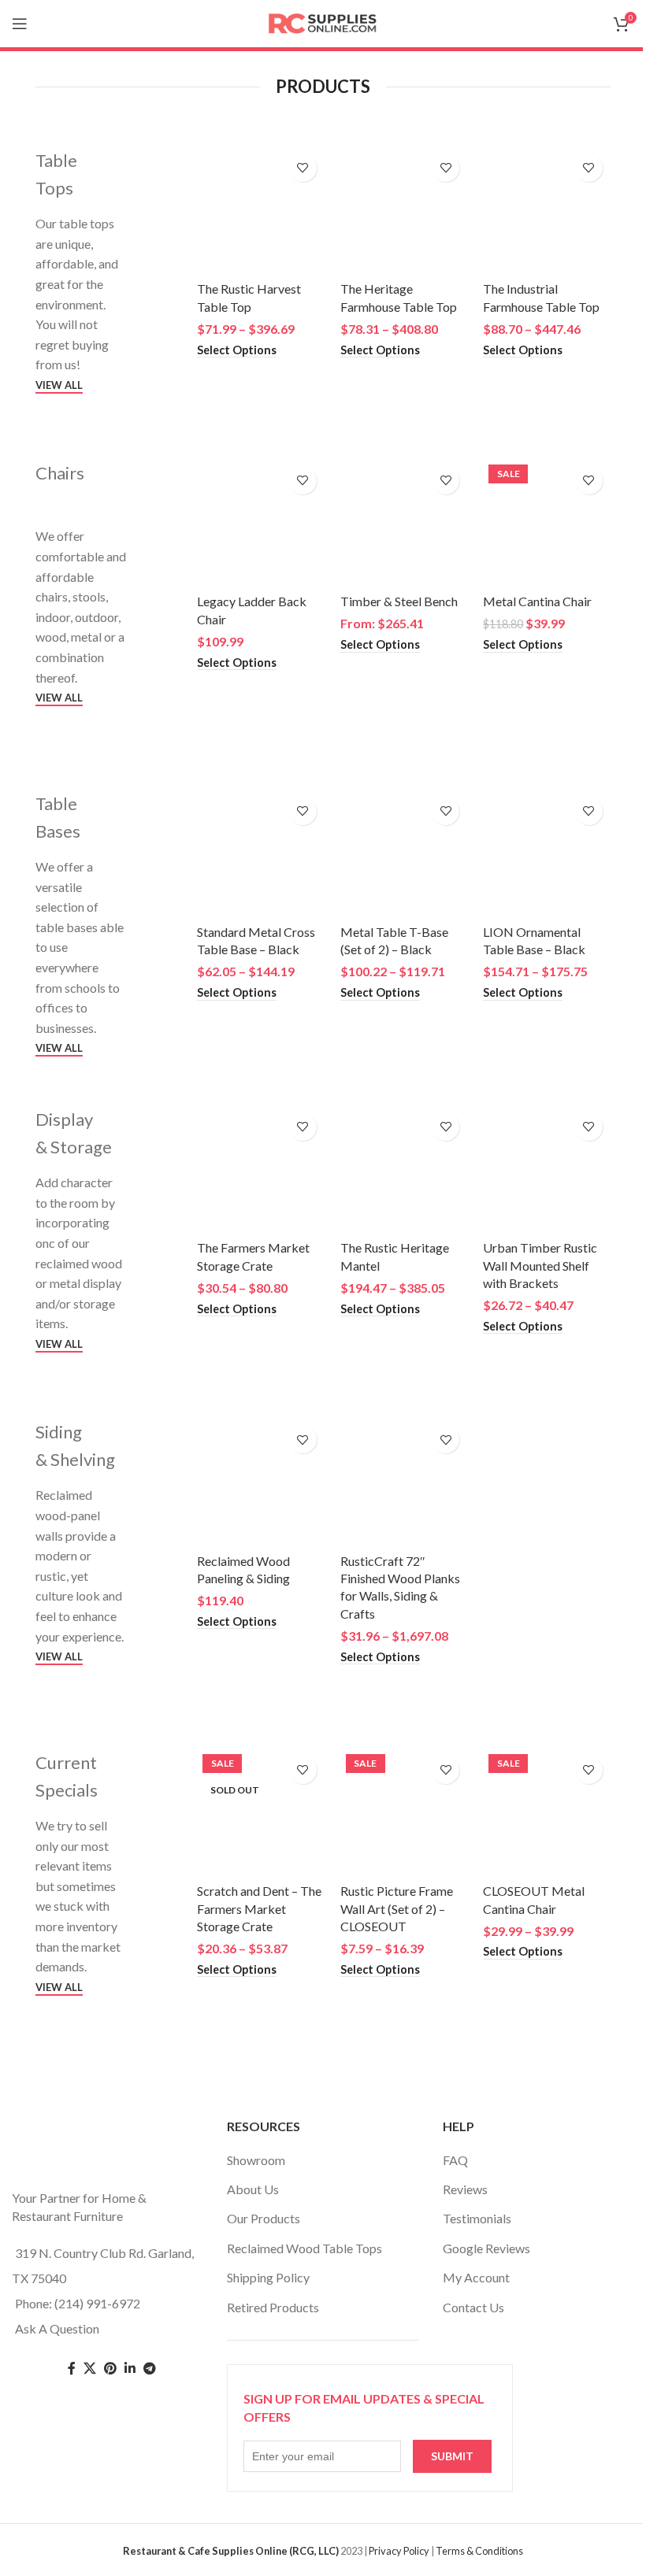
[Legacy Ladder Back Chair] (261, 523)
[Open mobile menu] (20, 24)
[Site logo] (323, 22)
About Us (253, 2189)
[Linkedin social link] (130, 2369)
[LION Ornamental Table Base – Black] (547, 853)
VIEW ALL (59, 385)
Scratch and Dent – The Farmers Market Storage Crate (259, 1908)
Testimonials (477, 2218)
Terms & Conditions (479, 2551)
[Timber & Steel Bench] (404, 523)
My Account (476, 2277)
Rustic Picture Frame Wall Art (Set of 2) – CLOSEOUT (397, 1908)
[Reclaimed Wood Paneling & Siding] (261, 1482)
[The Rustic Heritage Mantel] (404, 1169)
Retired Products (273, 2307)
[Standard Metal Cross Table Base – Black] (261, 853)
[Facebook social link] (72, 2369)
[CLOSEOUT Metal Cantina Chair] (547, 1812)
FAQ (455, 2160)
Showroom (256, 2160)
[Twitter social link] (90, 2369)
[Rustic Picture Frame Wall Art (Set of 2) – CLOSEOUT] (404, 1812)
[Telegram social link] (150, 2369)
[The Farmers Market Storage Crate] (261, 1169)
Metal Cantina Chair (537, 601)
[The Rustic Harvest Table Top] (261, 210)
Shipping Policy (268, 2277)
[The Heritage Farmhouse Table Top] (404, 210)
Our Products (264, 2218)
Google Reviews (486, 2248)
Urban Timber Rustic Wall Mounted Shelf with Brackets (540, 1265)
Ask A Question (57, 2328)
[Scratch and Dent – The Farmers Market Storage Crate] (261, 1812)
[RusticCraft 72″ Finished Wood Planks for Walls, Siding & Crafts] (404, 1482)
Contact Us (473, 2307)
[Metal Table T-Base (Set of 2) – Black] (404, 853)
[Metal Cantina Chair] (547, 523)
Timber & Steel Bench (399, 601)
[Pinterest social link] (110, 2369)
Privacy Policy (399, 2551)
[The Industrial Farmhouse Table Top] (547, 210)
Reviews (465, 2189)
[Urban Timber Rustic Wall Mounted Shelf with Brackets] (547, 1169)
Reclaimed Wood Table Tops (304, 2248)
